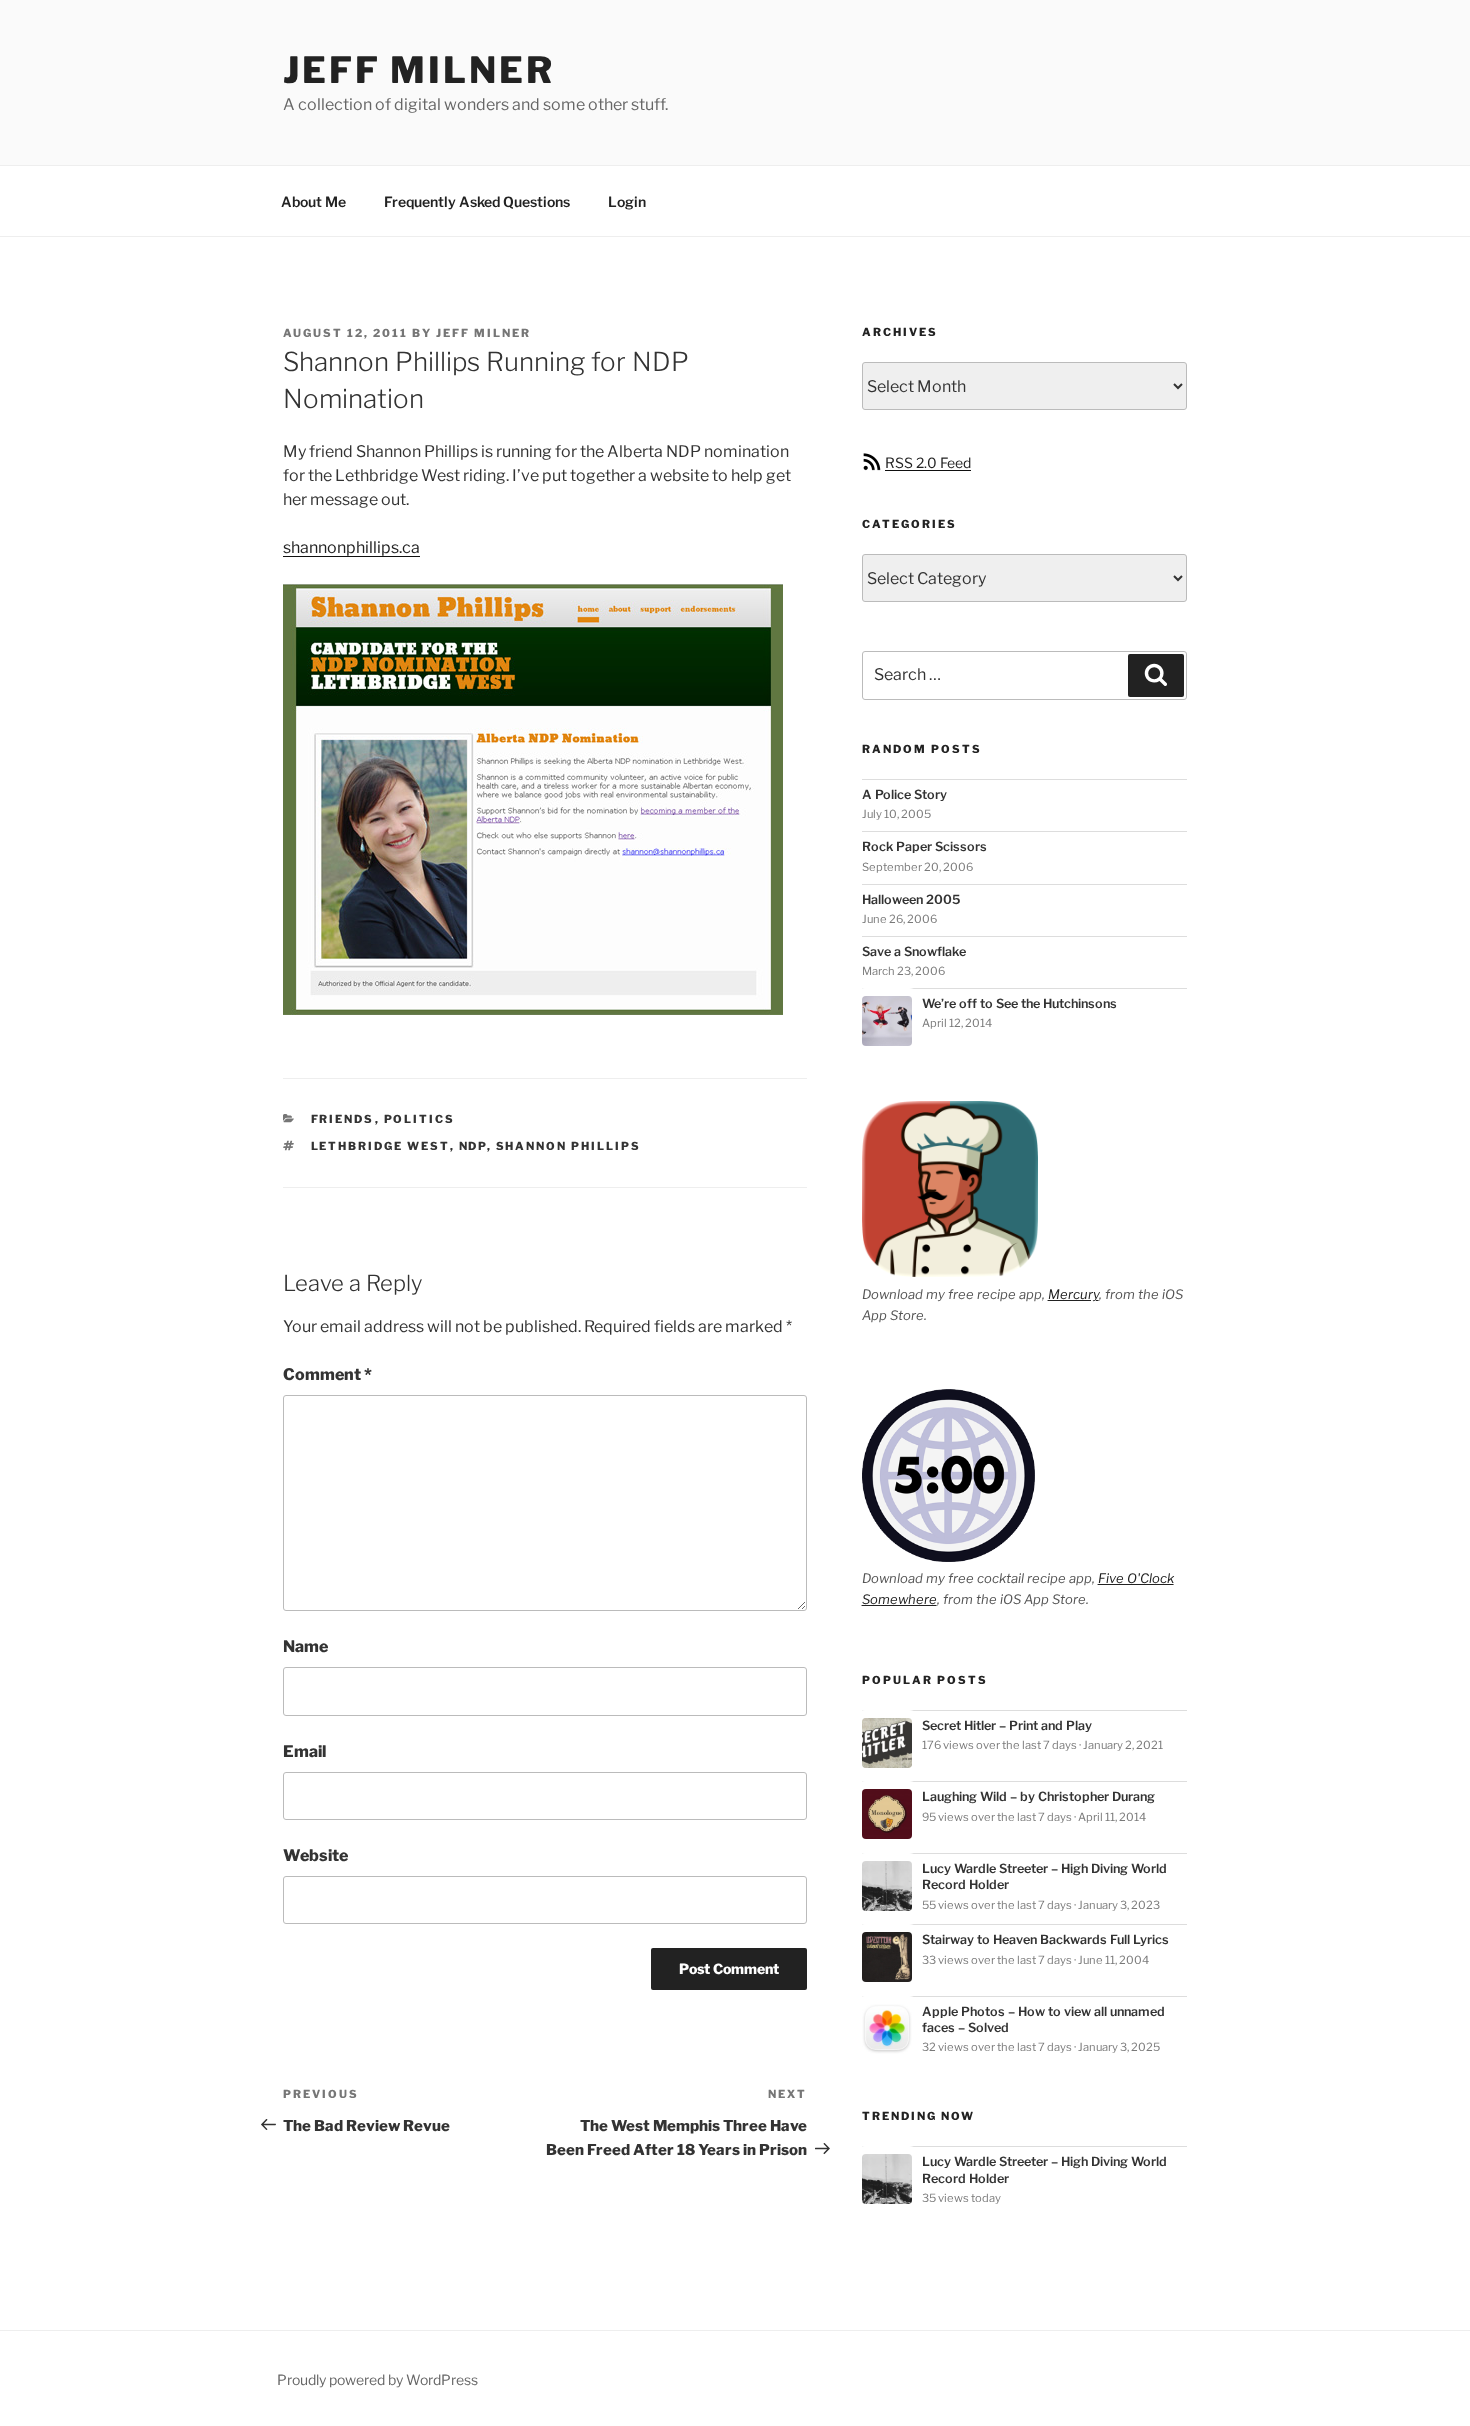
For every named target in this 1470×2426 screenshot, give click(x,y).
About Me (313, 201)
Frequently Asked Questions (477, 201)
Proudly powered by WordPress (377, 2379)
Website (315, 1855)
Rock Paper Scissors (924, 846)
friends (343, 1119)
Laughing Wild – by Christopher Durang (1038, 1796)
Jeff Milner (419, 70)
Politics (420, 1119)
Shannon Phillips (569, 1146)
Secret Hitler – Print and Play (1007, 1725)
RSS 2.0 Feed (928, 462)
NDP (473, 1146)
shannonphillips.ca (351, 547)
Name (305, 1646)
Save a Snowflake (914, 951)
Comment (327, 1374)
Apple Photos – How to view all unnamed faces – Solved (1043, 2019)
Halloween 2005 (911, 899)
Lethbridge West (380, 1146)
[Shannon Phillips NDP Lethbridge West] (533, 1009)
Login (627, 201)
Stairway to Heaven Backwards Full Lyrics (1045, 1939)
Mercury (1073, 1294)
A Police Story (904, 794)
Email (304, 1751)
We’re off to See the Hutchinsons (1019, 1003)
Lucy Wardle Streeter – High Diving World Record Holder (1044, 1876)
